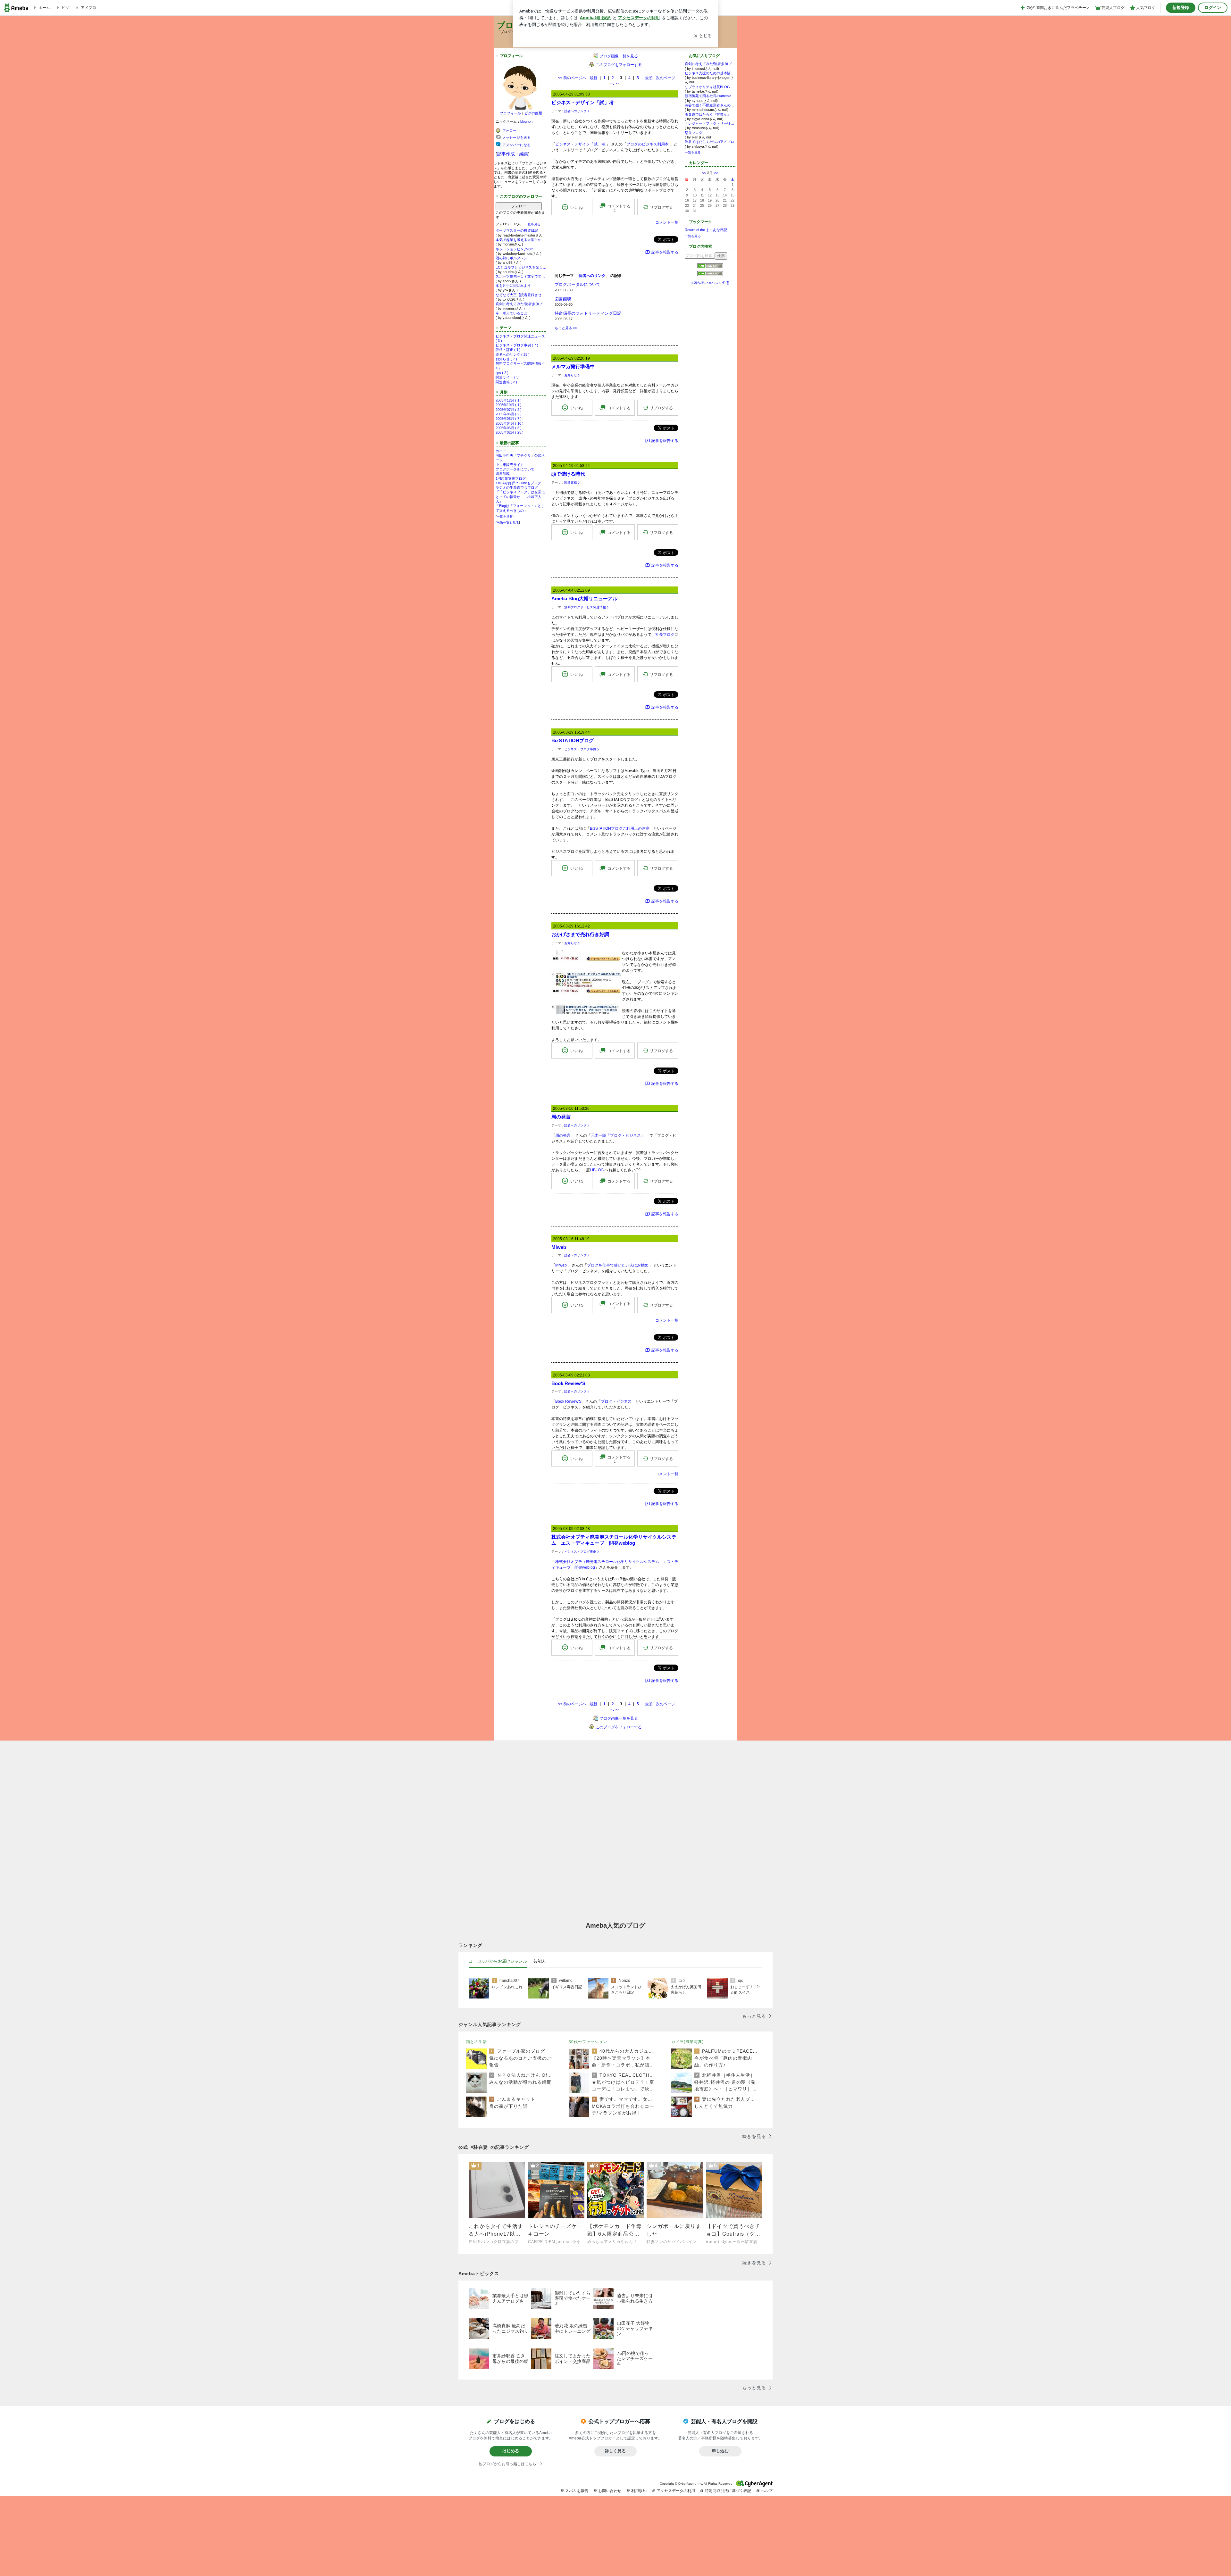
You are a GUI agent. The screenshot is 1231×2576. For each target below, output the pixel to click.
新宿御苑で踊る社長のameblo (708, 96)
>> (716, 173)
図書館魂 (503, 474)
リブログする (661, 207)
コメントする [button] (619, 208)
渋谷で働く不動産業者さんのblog (710, 105)
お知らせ (571, 375)
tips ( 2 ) (502, 373)
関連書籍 (571, 482)
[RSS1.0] (710, 267)
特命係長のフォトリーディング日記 (588, 313)
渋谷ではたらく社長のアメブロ (709, 142)
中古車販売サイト (510, 465)
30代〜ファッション (588, 2042)
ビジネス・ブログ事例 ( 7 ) (517, 345)
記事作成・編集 (513, 154)
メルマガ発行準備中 (573, 366)
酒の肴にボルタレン (511, 258)
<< (704, 173)
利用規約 (639, 2491)
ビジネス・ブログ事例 (580, 749)
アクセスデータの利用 (676, 2491)
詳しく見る (615, 2451)
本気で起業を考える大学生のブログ (521, 240)
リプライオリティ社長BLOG (707, 87)
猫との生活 (477, 2042)
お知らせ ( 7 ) (506, 359)
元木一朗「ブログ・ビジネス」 (618, 1135)
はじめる (511, 2451)
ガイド (501, 451)
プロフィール (510, 113)
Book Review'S (568, 1383)
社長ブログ (665, 635)
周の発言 (561, 1117)
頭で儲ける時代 (568, 474)
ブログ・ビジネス (616, 1401)
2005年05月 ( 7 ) (509, 419)
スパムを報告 (577, 2491)
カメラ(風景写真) (687, 2042)
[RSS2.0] (710, 274)
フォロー (519, 206)
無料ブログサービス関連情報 (585, 607)
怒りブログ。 (695, 133)
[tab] (498, 1961)
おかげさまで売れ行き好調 (580, 934)
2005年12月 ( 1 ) (509, 400)
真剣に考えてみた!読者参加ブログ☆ (521, 304)
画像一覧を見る (508, 523)
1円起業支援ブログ (511, 478)
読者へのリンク (575, 111)
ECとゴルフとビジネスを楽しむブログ (521, 267)
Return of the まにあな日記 (706, 230)
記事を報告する (665, 252)
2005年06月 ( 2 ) (509, 414)
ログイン (1213, 8)
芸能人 (540, 1961)
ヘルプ (767, 2491)
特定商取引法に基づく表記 (728, 2491)
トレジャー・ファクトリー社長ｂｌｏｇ (710, 123)
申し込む (720, 2451)
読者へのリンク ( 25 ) (513, 354)
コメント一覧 (667, 222)
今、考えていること (511, 313)
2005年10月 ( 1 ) (509, 405)
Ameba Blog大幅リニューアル (584, 598)
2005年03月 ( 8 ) (509, 428)
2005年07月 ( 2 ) (509, 410)
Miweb (559, 1247)
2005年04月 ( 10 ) (510, 423)
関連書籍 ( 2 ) (506, 382)
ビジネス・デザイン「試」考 (583, 102)
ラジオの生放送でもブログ (517, 487)
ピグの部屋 (533, 113)
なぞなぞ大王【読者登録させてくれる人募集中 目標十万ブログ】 (521, 295)
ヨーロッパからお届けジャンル (498, 1961)
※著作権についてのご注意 (710, 283)
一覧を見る (532, 224)
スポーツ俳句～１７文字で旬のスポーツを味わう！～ (521, 276)
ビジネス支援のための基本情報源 (710, 73)
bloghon (526, 121)
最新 (593, 78)
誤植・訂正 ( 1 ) (508, 350)
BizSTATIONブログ (573, 740)
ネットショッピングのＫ (515, 249)
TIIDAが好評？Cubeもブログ (518, 483)
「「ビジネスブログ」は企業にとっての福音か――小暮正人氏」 (520, 497)
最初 (649, 78)
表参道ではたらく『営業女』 (708, 114)
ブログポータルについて (515, 469)
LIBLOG (597, 1170)
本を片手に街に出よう (513, 286)
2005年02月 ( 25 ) (510, 432)
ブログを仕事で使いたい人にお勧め (618, 1265)
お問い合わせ (610, 2491)
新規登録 (1181, 8)
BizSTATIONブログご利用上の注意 (620, 828)
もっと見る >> (566, 328)
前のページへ (572, 78)
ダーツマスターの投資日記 (517, 230)
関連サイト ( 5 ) (508, 377)
